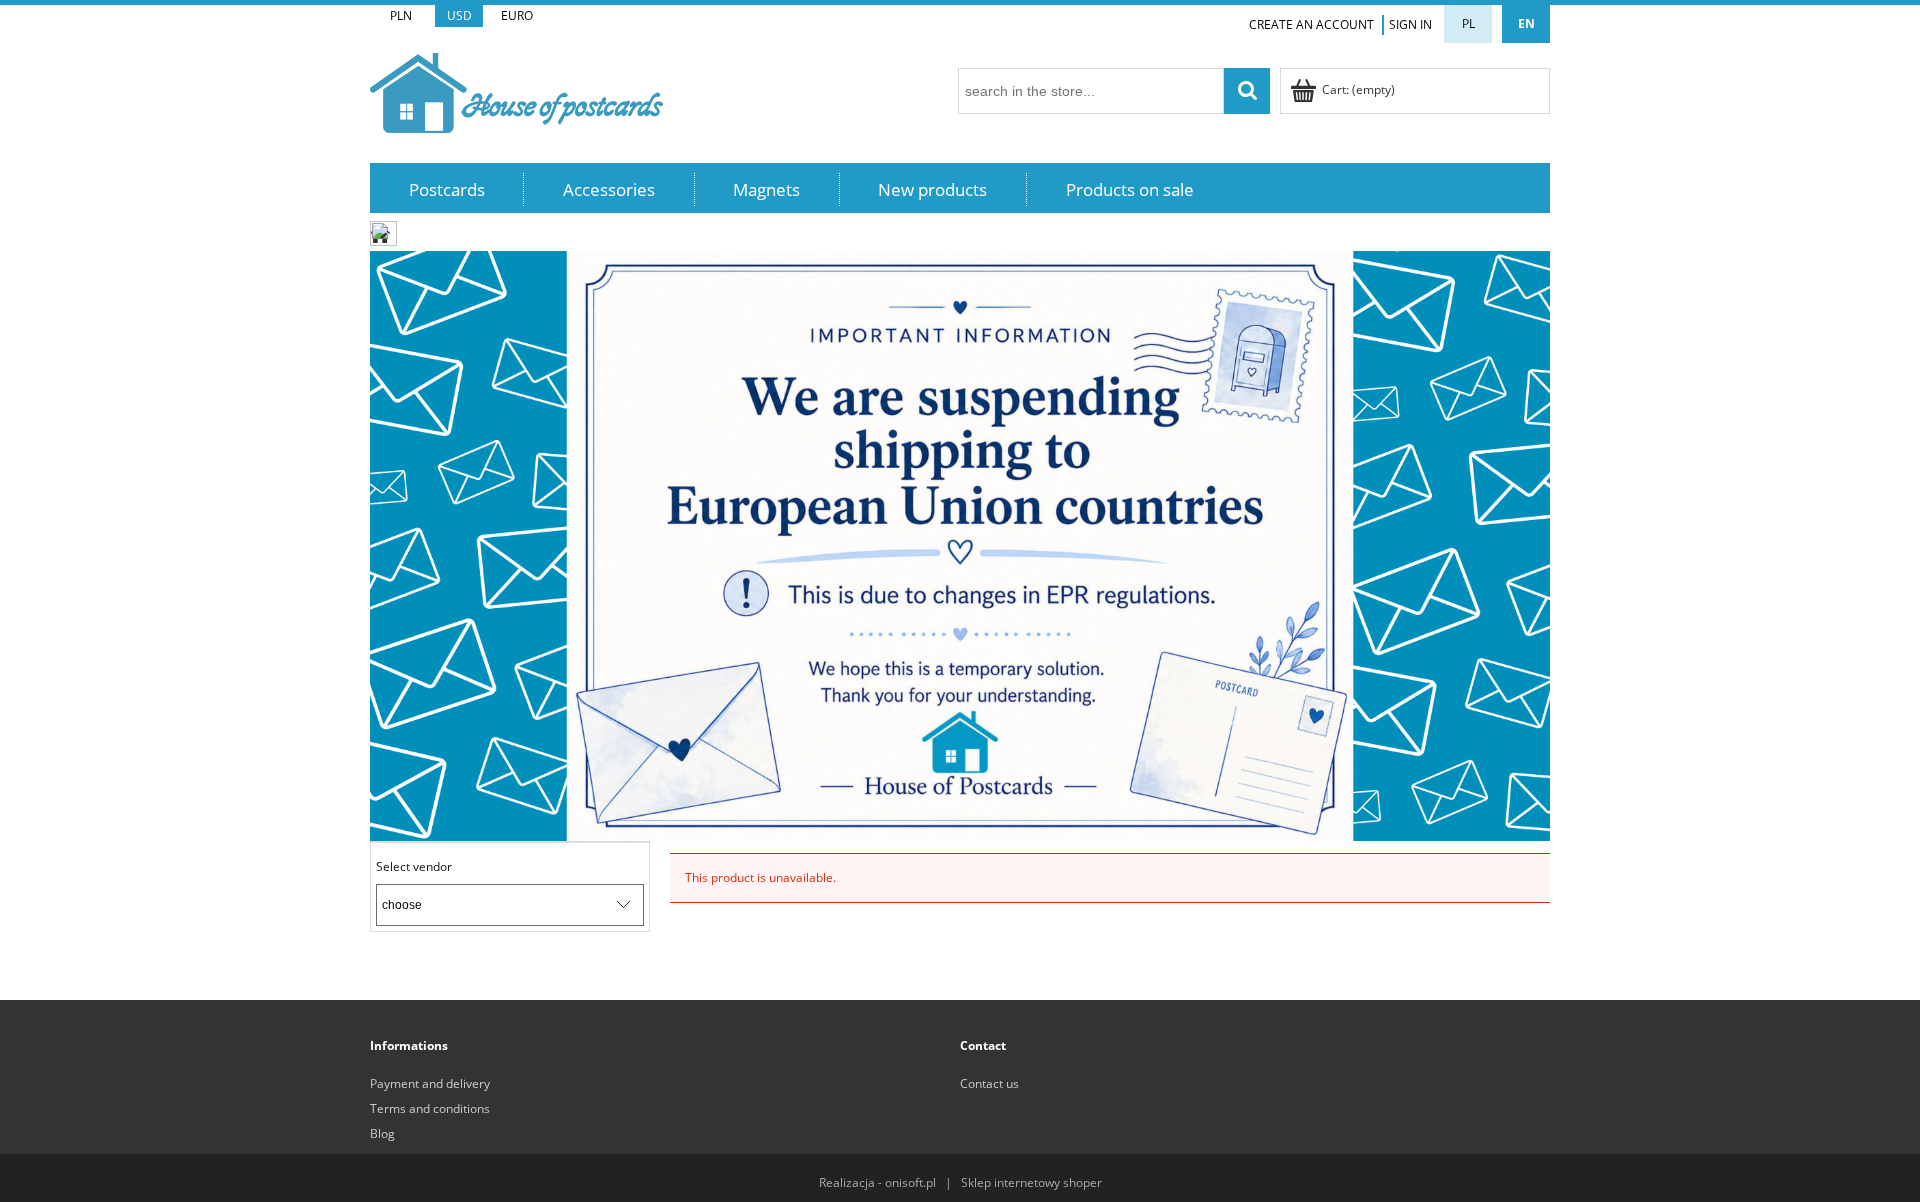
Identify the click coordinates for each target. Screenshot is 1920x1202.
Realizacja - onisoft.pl (877, 1182)
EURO (517, 15)
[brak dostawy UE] (960, 544)
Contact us (989, 1083)
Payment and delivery (430, 1083)
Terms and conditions (430, 1108)
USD (459, 15)
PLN (401, 15)
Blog (382, 1133)
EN (1526, 23)
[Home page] (516, 89)
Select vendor (414, 867)
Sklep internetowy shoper (1031, 1182)
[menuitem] (447, 189)
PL (1468, 23)
